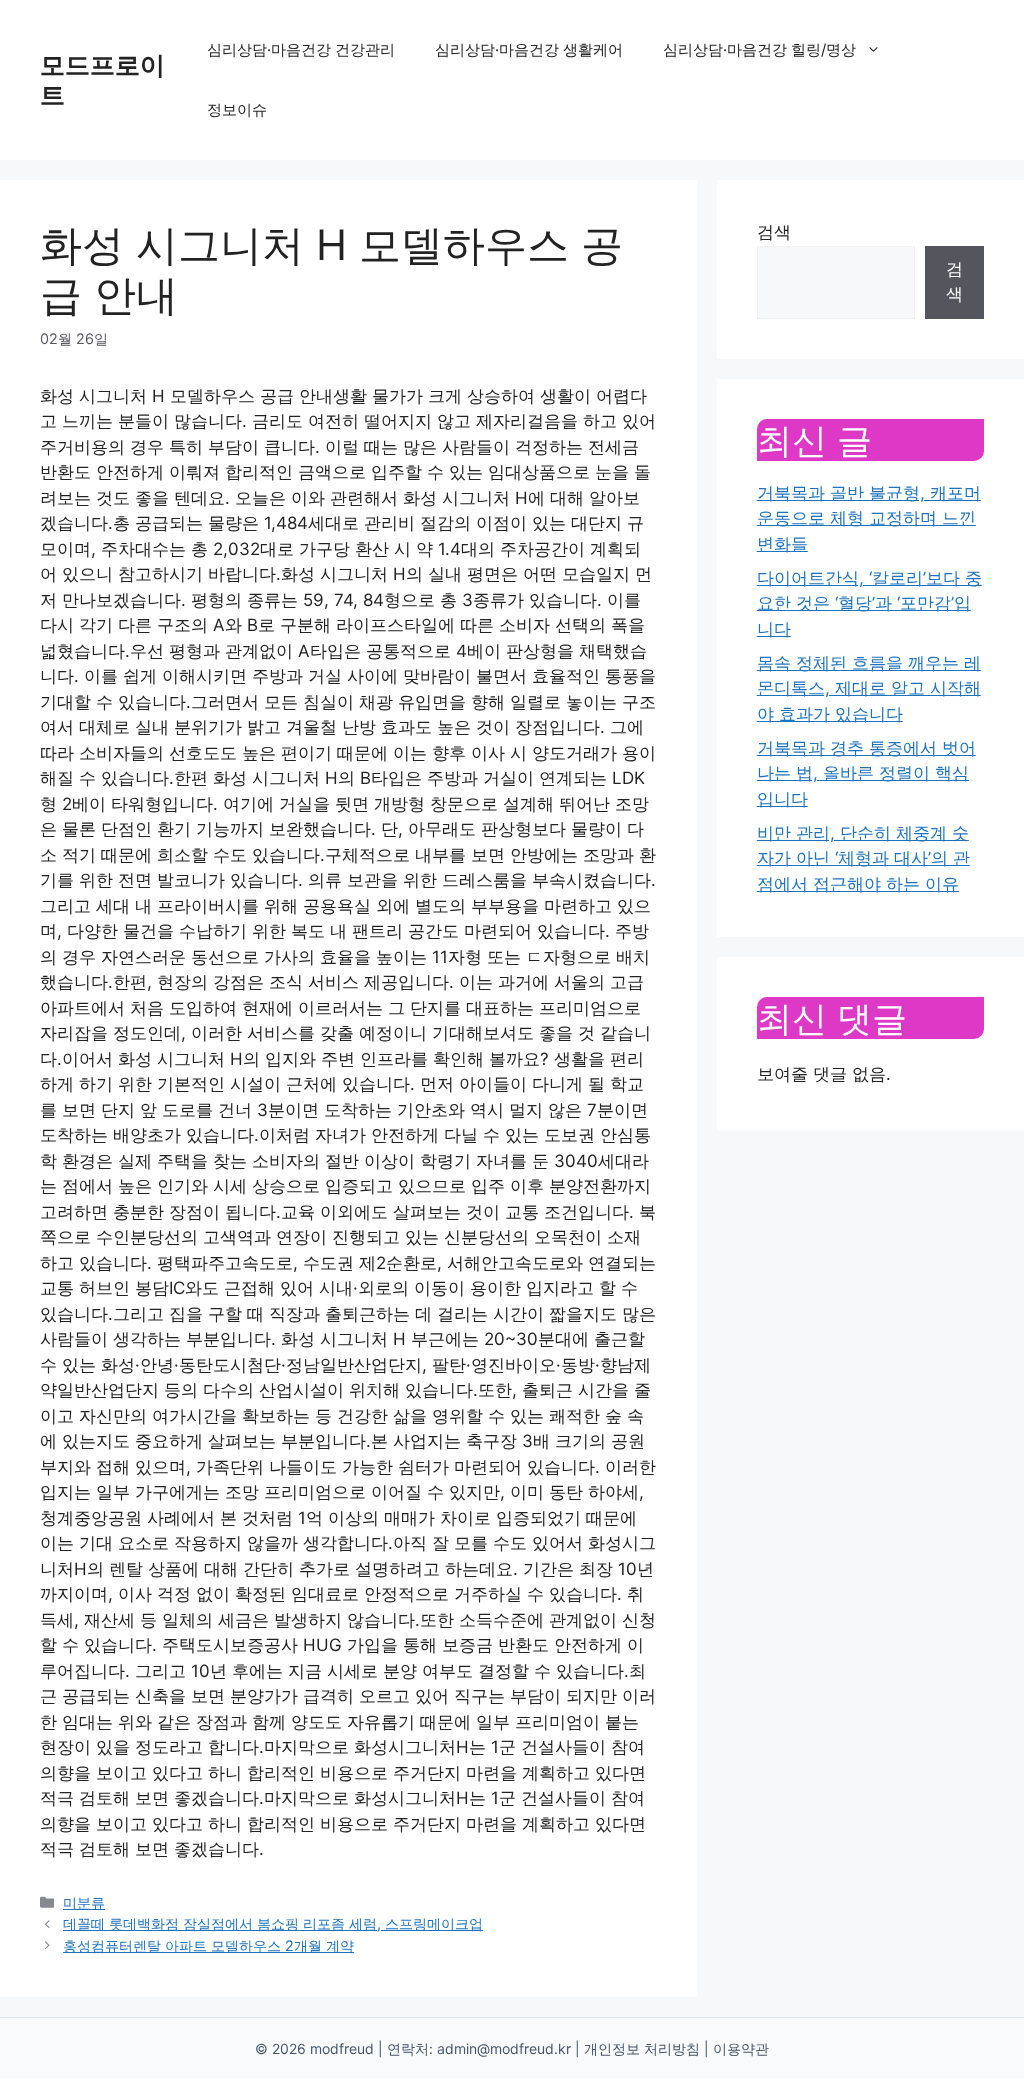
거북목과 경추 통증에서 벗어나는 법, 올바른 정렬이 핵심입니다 (866, 773)
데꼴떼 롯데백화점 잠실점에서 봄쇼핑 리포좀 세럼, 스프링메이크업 (273, 1923)
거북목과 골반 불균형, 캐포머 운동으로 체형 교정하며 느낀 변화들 (869, 518)
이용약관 (741, 2048)
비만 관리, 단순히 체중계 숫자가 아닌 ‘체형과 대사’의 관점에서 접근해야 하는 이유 (863, 858)
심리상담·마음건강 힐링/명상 (759, 49)
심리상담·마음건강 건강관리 (301, 49)
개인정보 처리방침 (642, 2048)
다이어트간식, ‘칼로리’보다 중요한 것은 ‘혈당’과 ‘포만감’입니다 (869, 603)
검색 (774, 232)
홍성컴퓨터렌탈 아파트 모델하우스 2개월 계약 (208, 1945)
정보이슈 (237, 109)
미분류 (84, 1902)
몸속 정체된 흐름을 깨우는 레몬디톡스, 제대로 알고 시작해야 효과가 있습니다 (869, 688)
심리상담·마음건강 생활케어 (529, 49)
